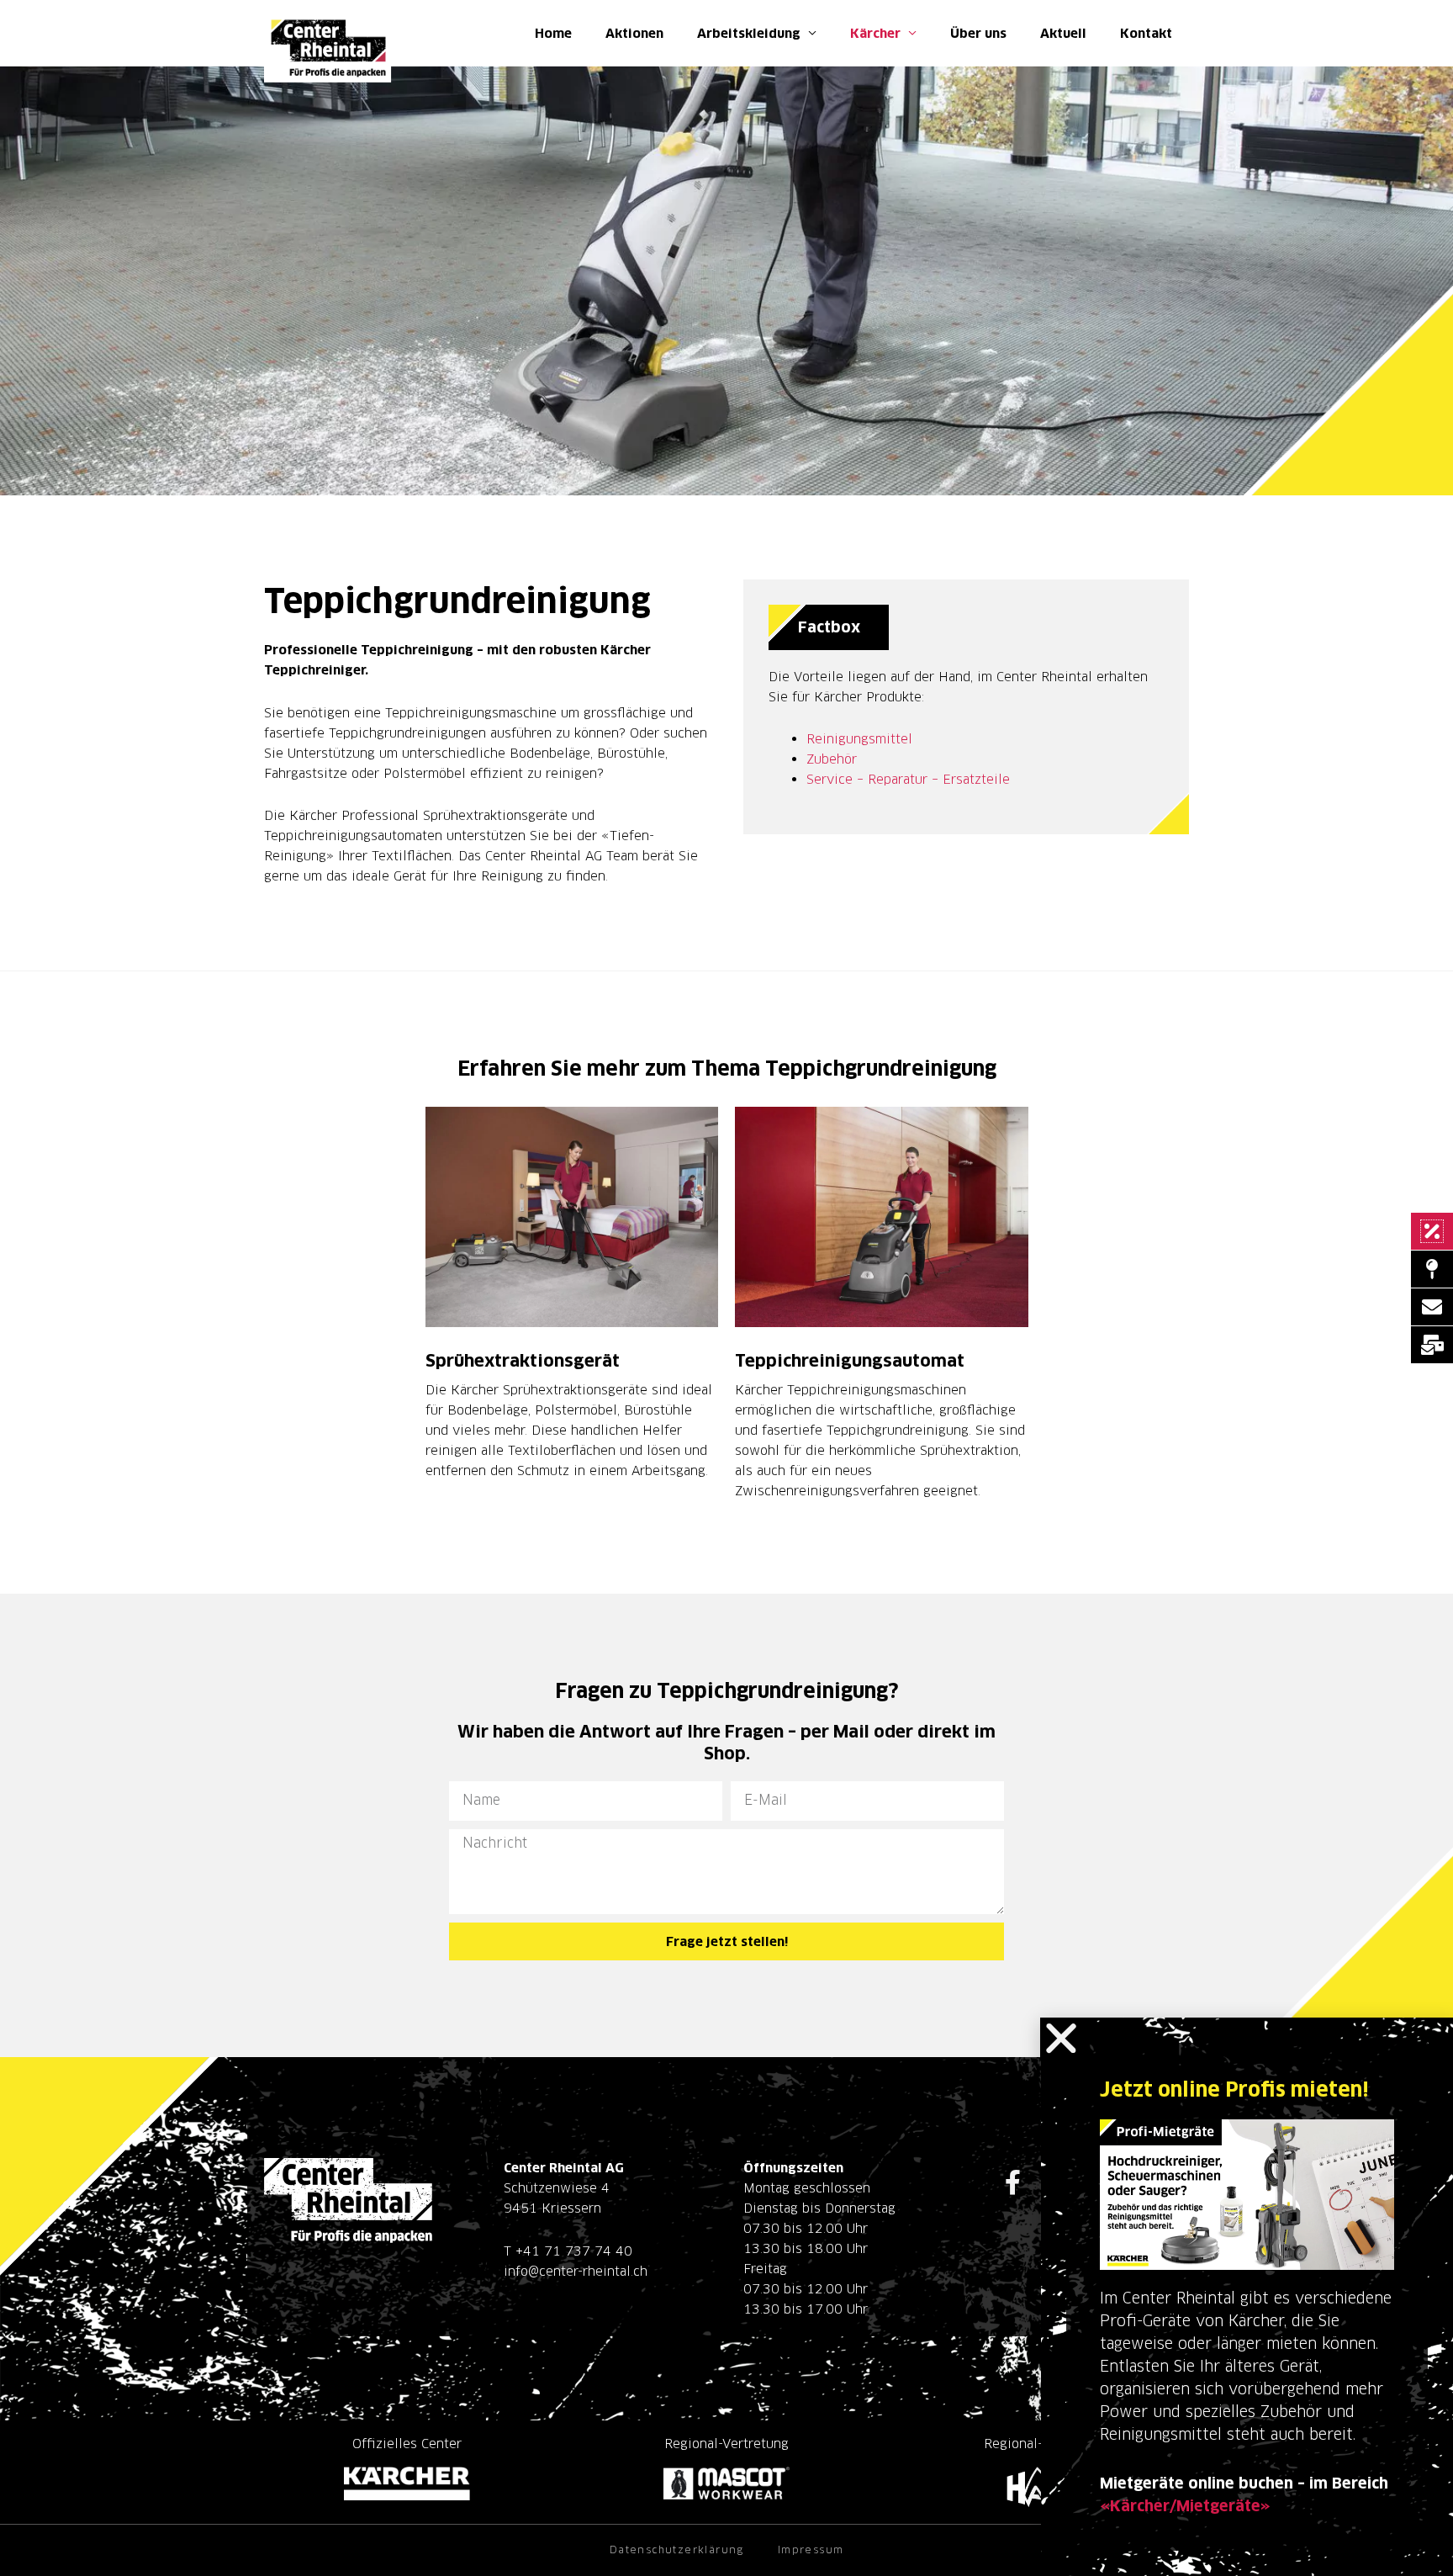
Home (553, 33)
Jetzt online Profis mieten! (1234, 2089)
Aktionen (634, 33)
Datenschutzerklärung (677, 2550)
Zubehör (832, 759)
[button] (1061, 2039)
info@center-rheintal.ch (576, 2271)
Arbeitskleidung (749, 33)
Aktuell (1063, 33)
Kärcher (875, 33)
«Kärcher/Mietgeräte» (1185, 2506)
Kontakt (1146, 33)
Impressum (811, 2550)
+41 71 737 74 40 (574, 2251)
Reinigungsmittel (859, 739)
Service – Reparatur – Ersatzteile (908, 779)
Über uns (978, 33)
